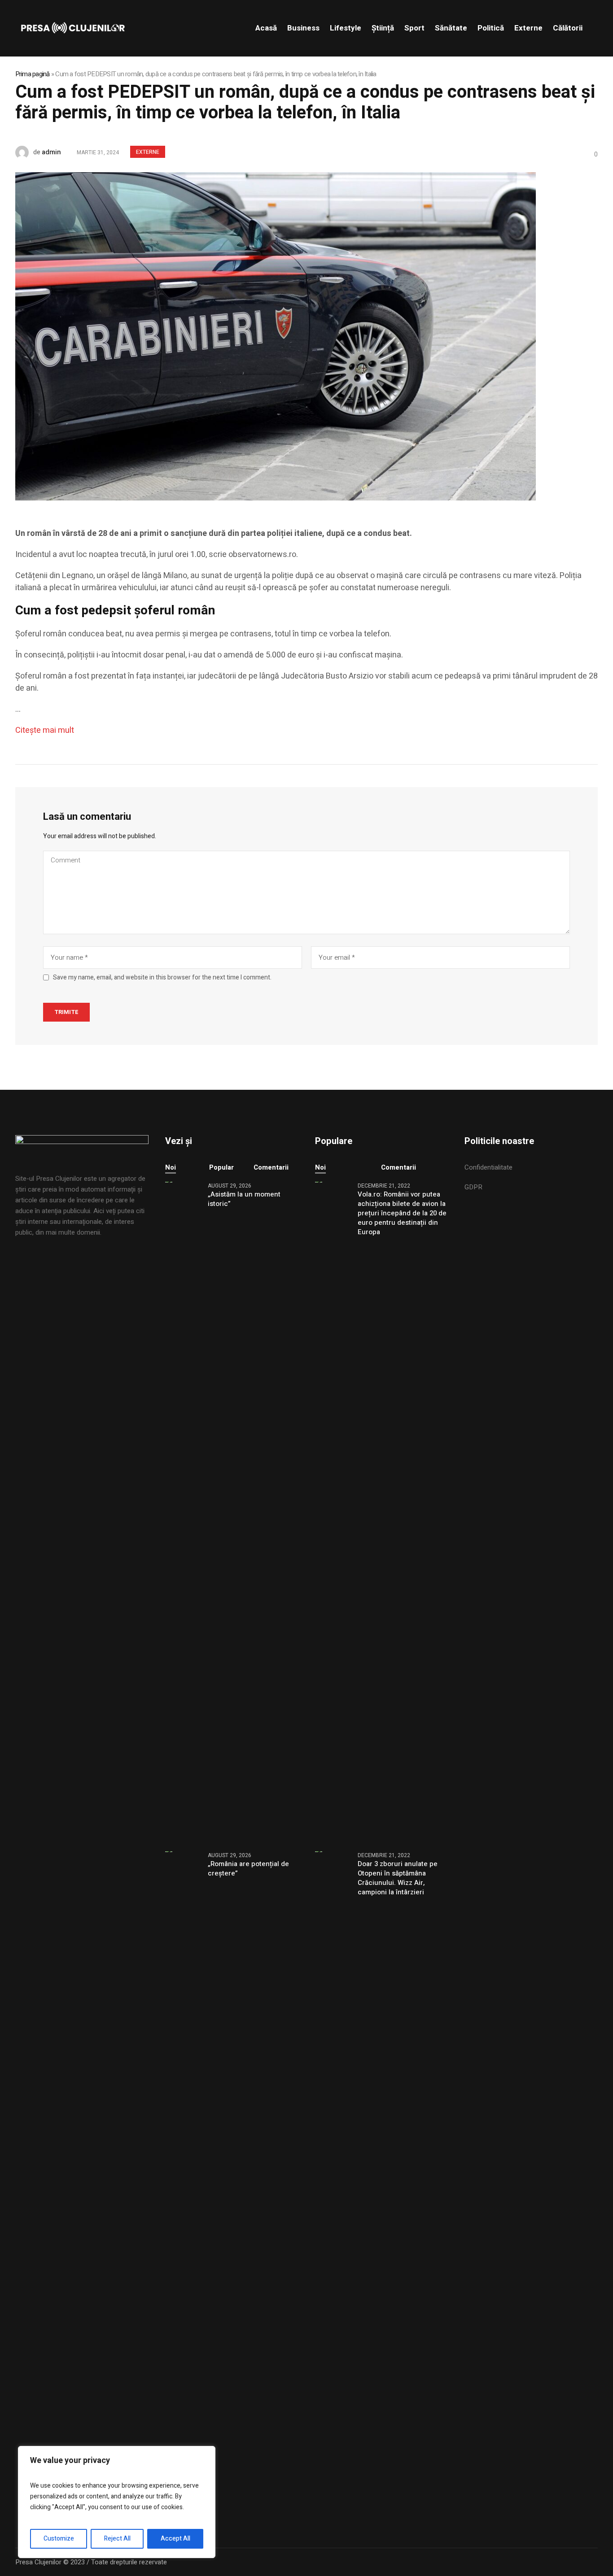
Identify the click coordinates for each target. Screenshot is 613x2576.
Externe (148, 152)
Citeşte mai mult (45, 730)
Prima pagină (33, 74)
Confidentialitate (488, 1167)
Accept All (175, 2539)
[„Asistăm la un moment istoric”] (183, 1511)
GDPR (473, 1187)
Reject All (117, 2539)
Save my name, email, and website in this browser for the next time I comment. (162, 978)
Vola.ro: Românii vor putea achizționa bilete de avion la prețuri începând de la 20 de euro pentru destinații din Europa (402, 1213)
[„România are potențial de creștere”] (183, 2181)
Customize (59, 2539)
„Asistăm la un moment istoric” (244, 1199)
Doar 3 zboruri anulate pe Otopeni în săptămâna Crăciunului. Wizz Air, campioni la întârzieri (398, 1878)
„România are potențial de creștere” (248, 1869)
